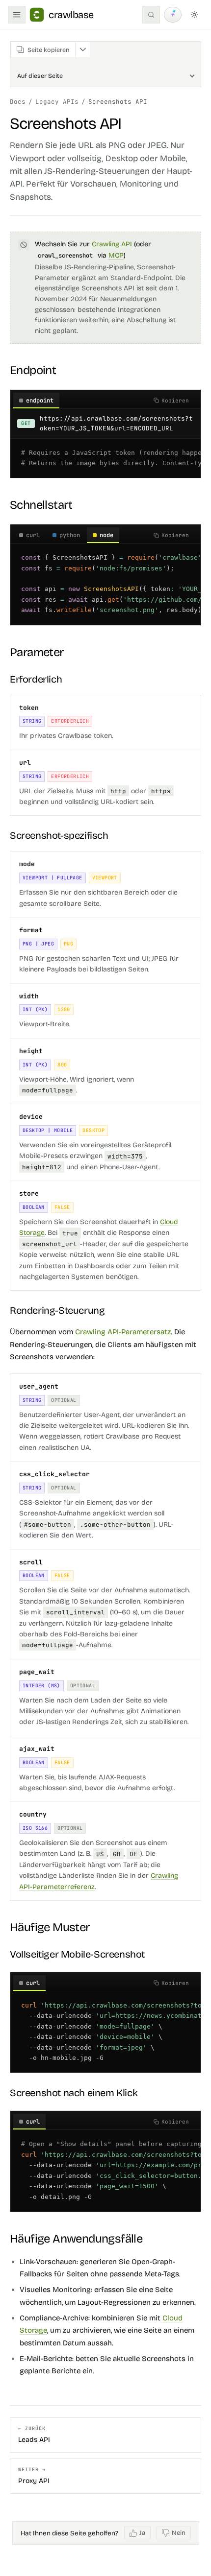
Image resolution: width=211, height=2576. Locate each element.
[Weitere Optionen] (82, 49)
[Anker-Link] (63, 370)
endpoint (40, 401)
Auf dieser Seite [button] (40, 76)
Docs (18, 102)
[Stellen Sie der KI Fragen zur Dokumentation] (173, 15)
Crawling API (112, 244)
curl (33, 535)
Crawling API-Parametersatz (123, 1332)
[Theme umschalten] (194, 15)
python (70, 535)
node (106, 535)
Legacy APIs (57, 102)
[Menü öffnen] (17, 15)
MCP (116, 255)
